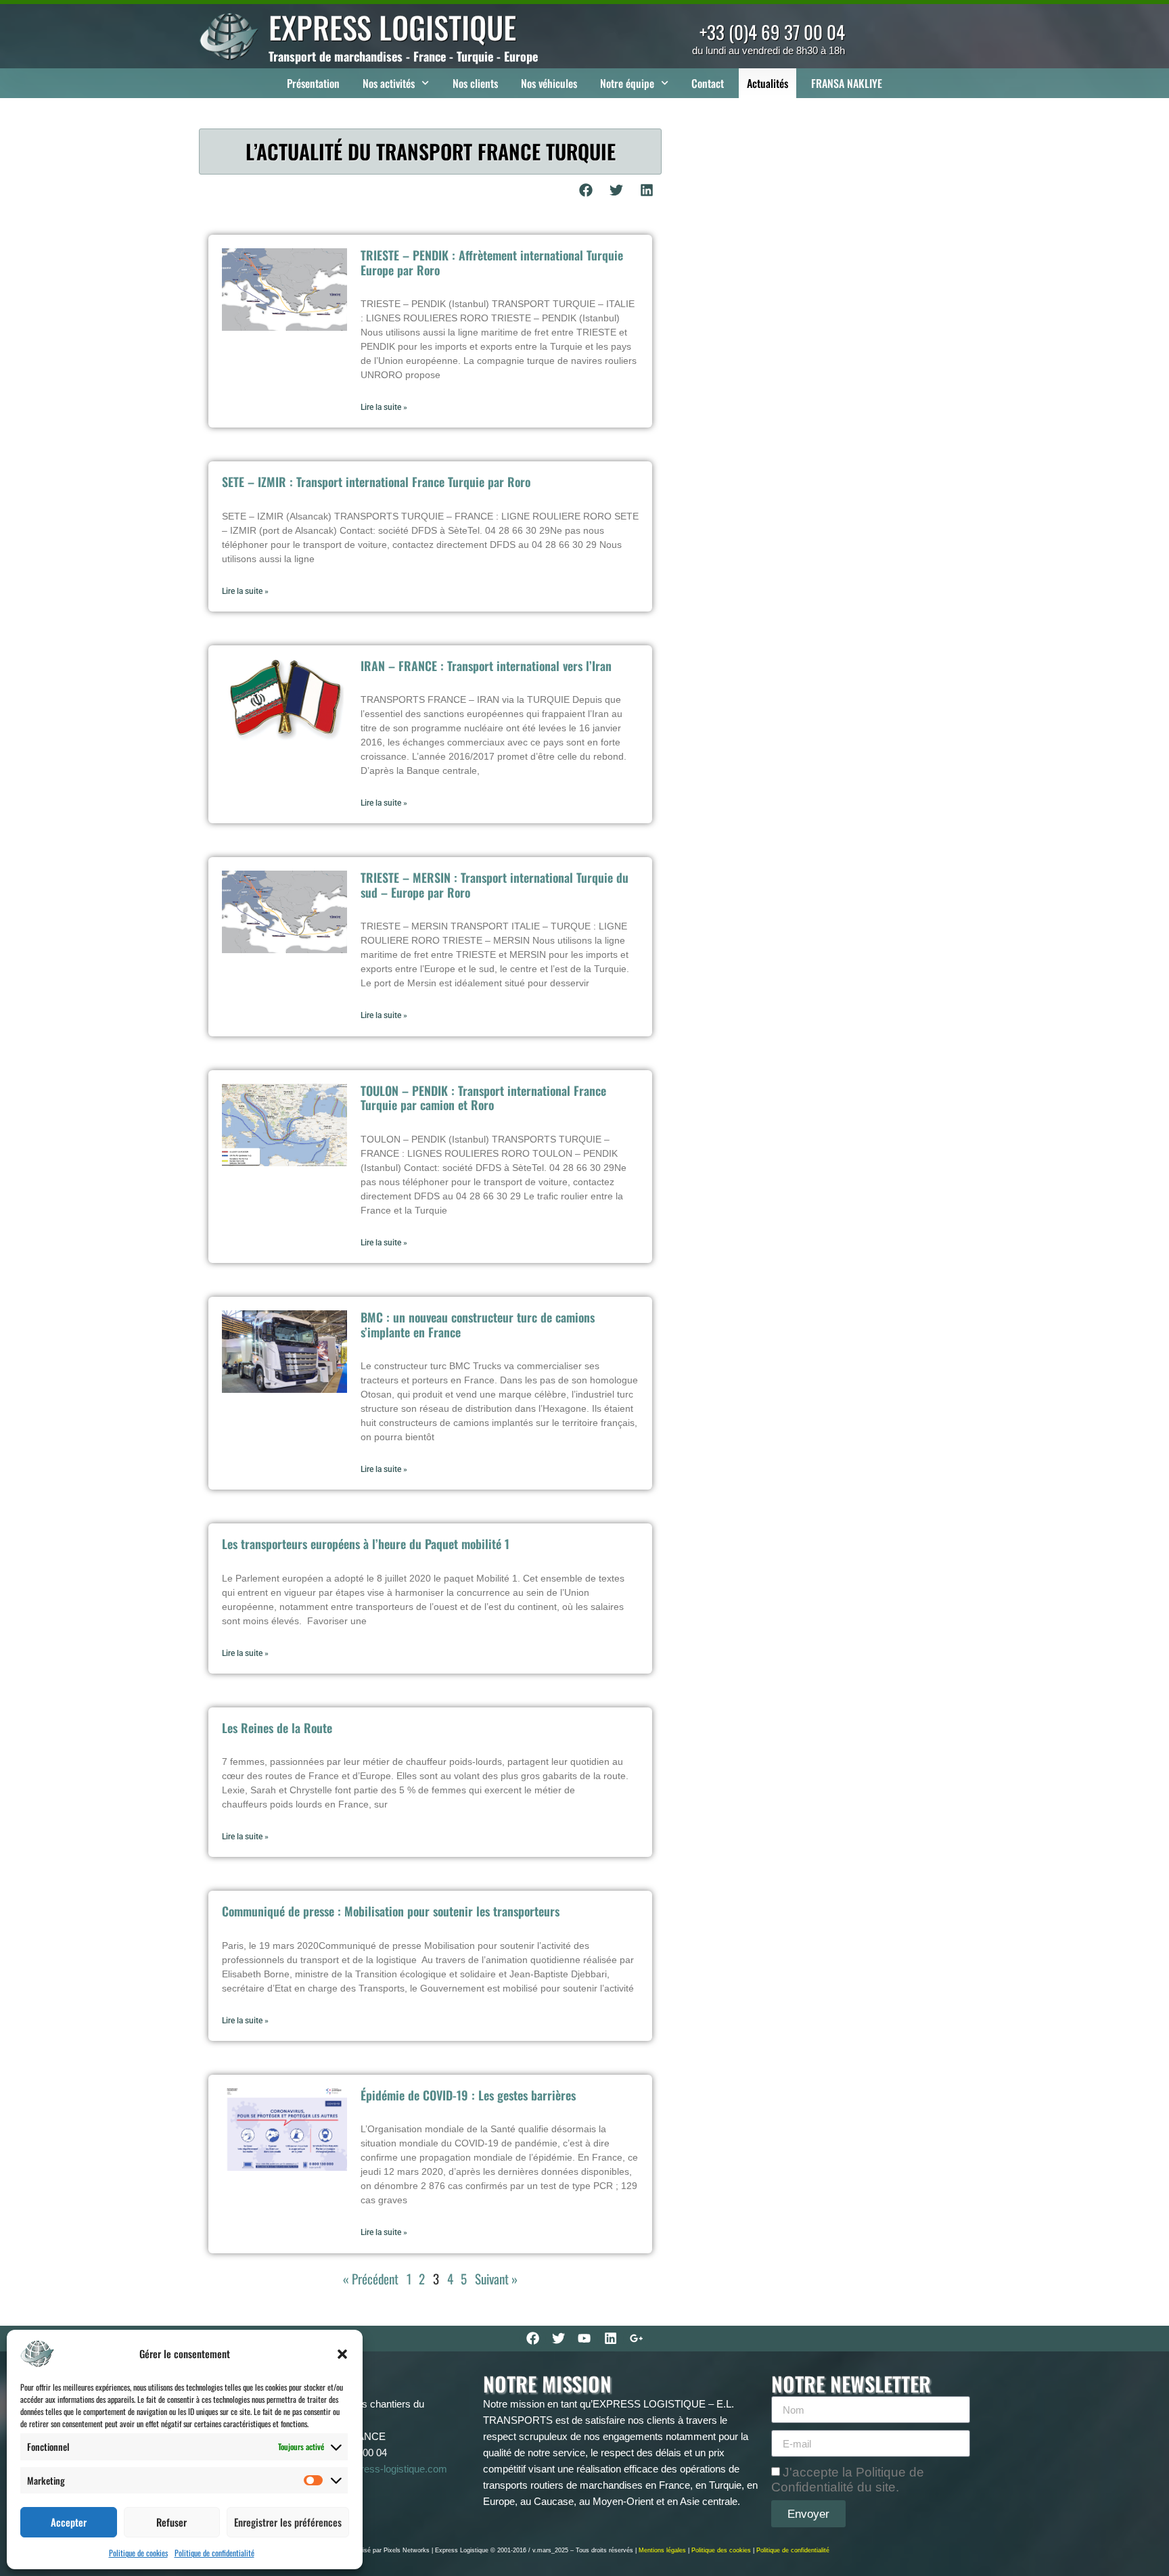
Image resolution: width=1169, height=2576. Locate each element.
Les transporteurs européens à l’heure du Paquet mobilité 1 (366, 1544)
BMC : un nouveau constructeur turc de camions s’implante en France (478, 1325)
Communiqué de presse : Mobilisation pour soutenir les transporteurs (391, 1911)
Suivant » (496, 2279)
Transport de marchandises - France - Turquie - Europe (403, 56)
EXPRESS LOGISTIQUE (392, 27)
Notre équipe (627, 83)
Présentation (313, 83)
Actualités (767, 83)
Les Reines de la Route (277, 1728)
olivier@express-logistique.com (378, 2469)
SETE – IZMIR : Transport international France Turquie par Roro (376, 482)
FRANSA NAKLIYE (847, 83)
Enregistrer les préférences (288, 2522)
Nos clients (475, 83)
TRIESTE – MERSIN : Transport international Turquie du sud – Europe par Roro (495, 885)
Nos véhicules (549, 83)
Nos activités (389, 83)
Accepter (69, 2522)
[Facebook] (532, 2339)
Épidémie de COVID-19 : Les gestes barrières (468, 2095)
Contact (708, 83)
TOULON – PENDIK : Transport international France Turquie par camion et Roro (483, 1098)
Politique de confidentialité (214, 2553)
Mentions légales (662, 2550)
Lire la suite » (384, 407)
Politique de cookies (138, 2553)
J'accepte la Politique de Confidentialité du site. (848, 2480)
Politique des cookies (721, 2550)
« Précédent (371, 2279)
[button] (342, 2354)
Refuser (171, 2522)
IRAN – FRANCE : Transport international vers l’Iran (486, 666)
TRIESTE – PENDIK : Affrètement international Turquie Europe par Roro (492, 262)
